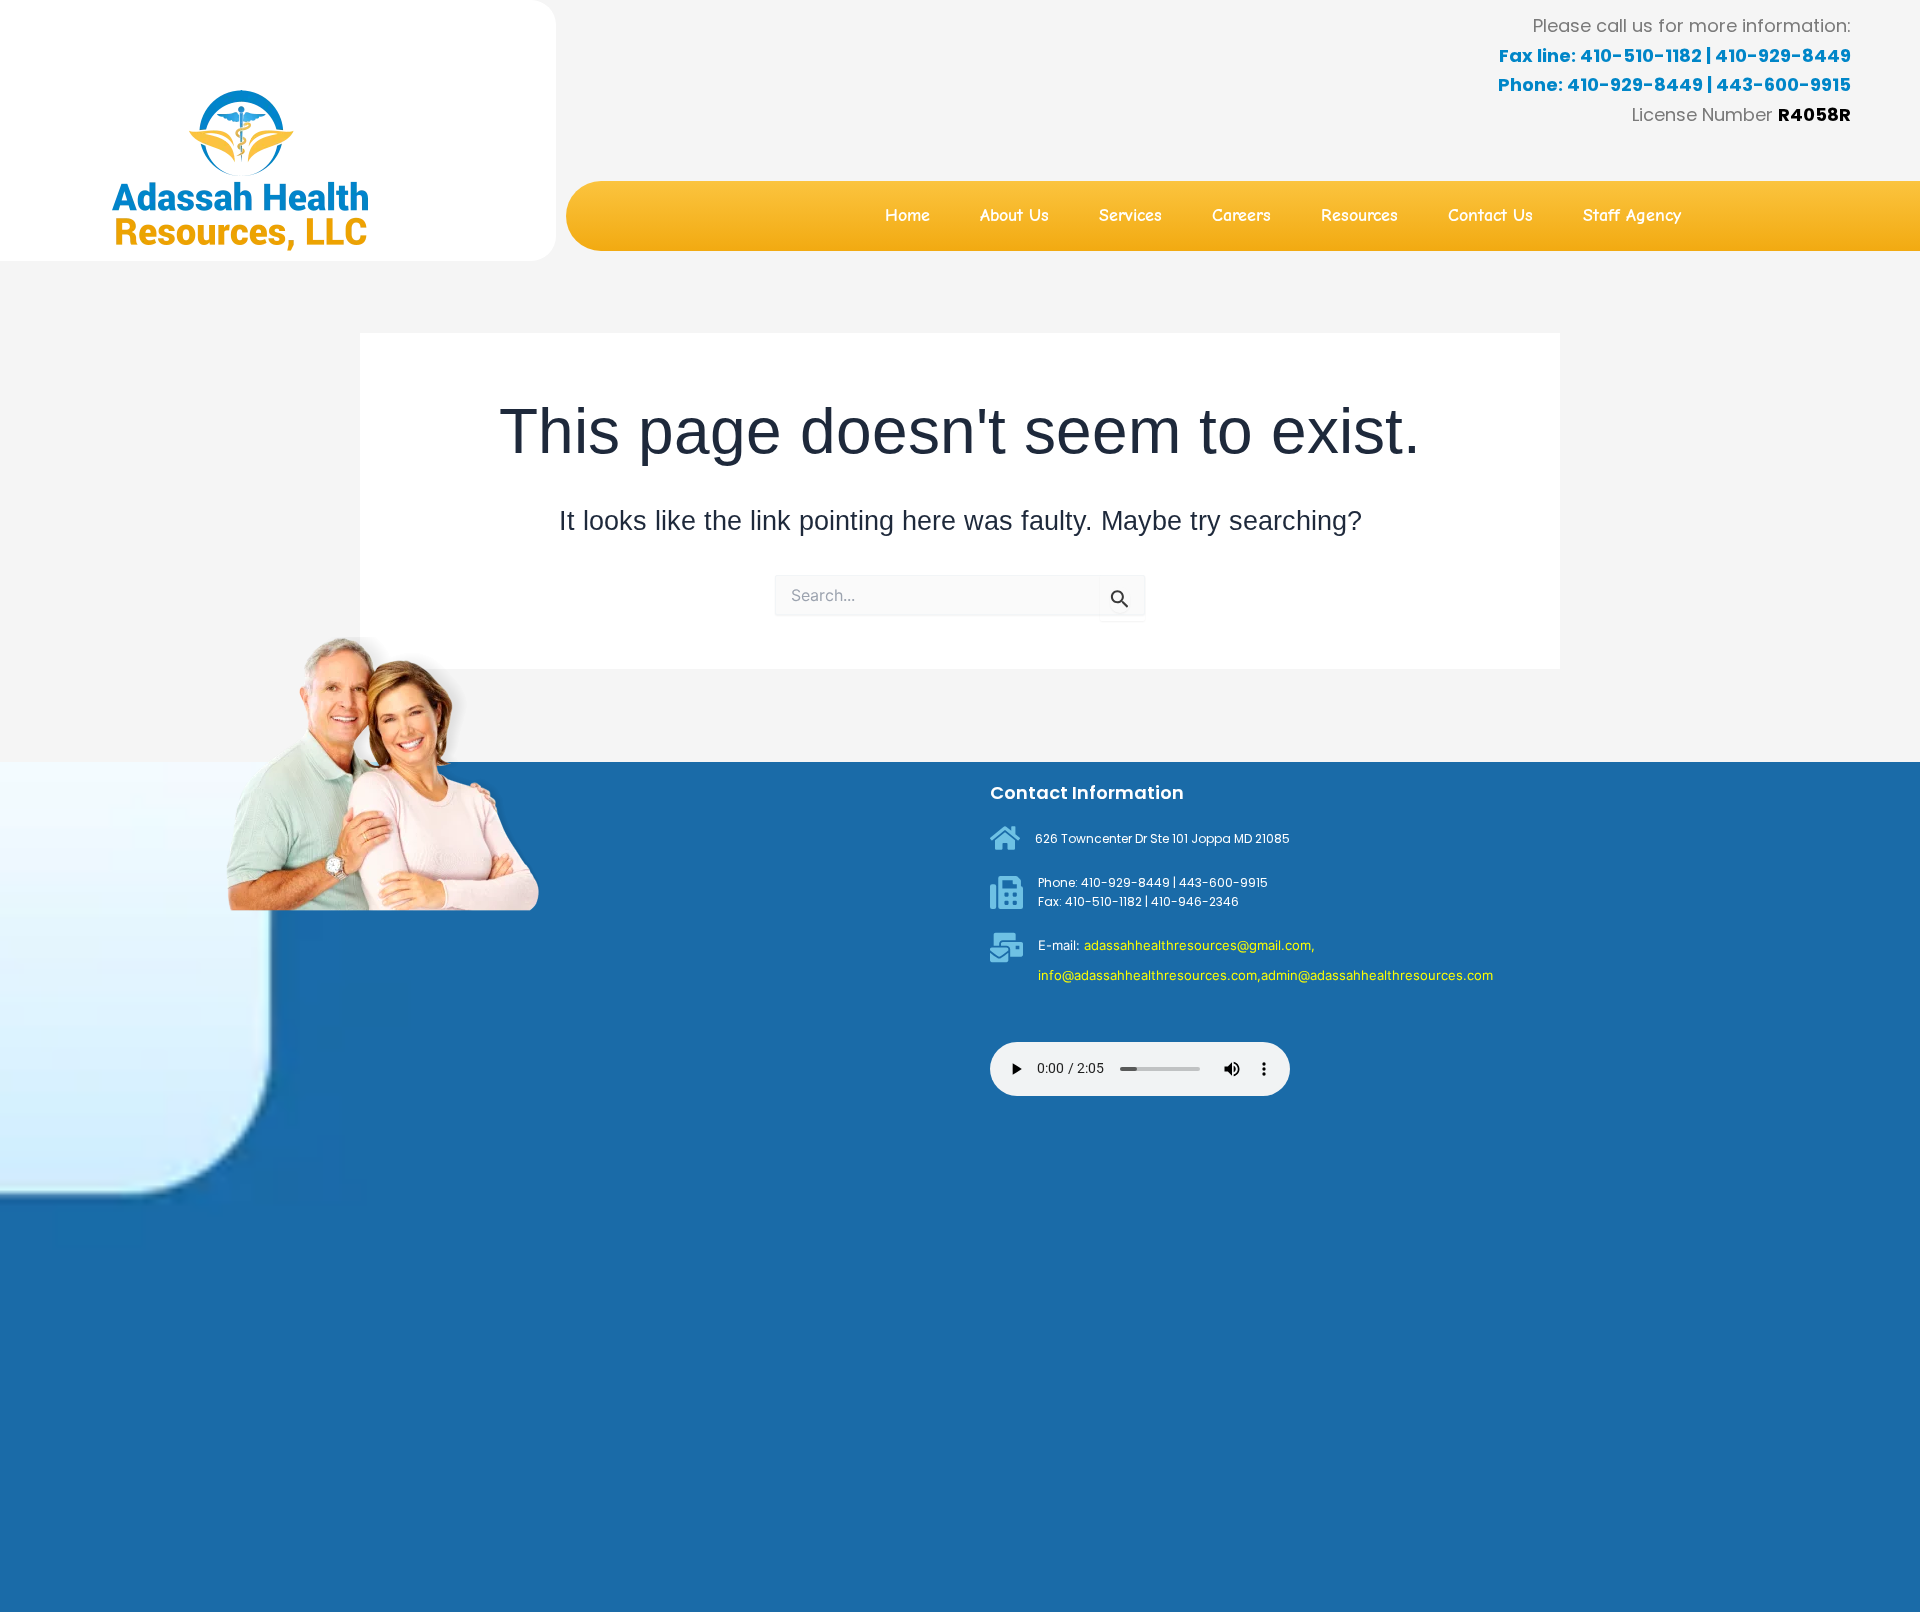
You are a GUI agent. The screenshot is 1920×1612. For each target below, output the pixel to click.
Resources (1359, 215)
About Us (1014, 215)
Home (907, 215)
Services (1130, 215)
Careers (1241, 215)
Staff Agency (1632, 215)
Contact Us (1490, 215)
